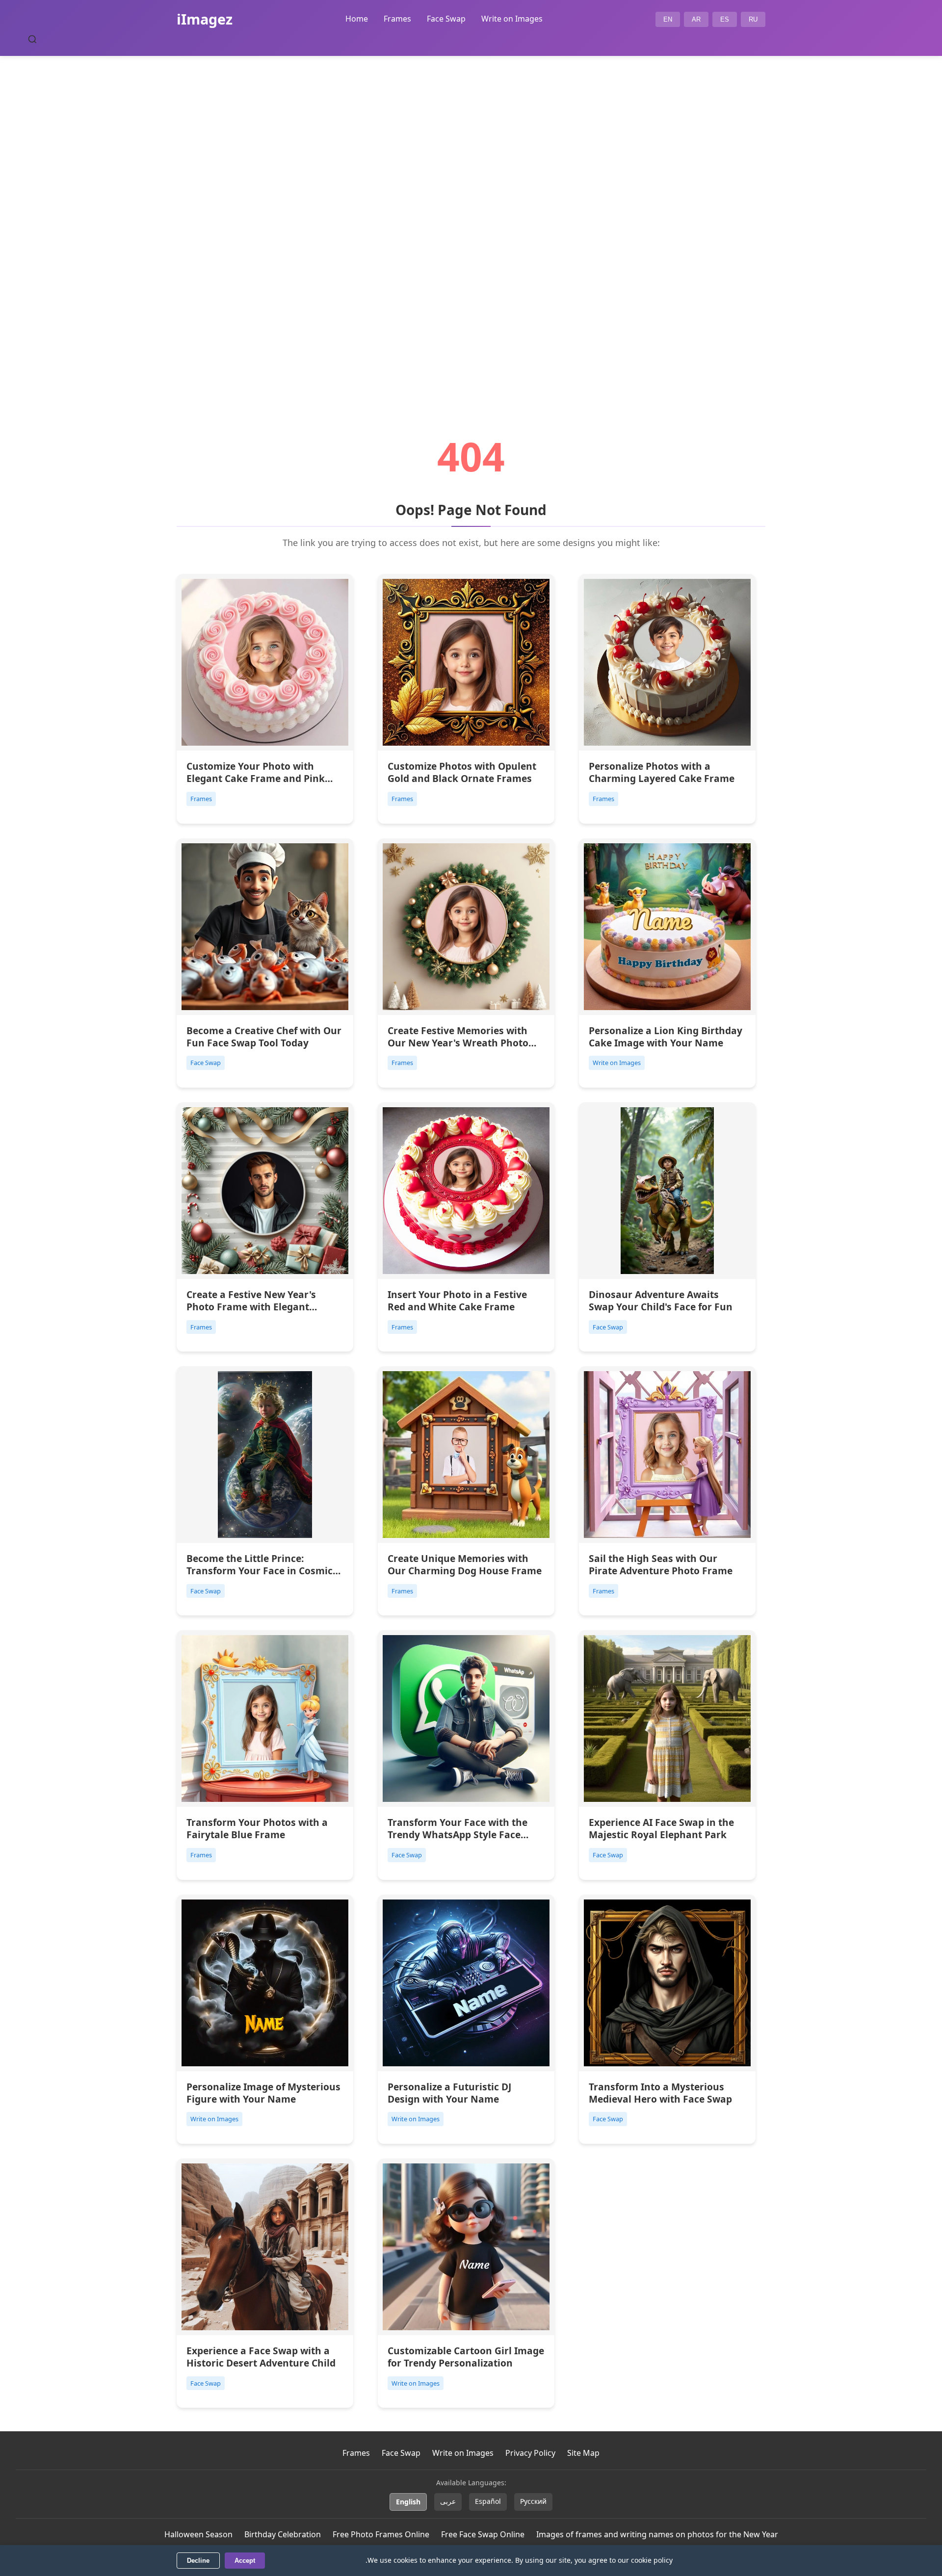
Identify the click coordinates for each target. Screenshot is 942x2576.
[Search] (32, 39)
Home (357, 19)
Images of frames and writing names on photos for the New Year (657, 2534)
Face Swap (446, 19)
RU (753, 19)
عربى (448, 2501)
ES (725, 19)
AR (696, 19)
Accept (245, 2561)
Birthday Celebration (283, 2534)
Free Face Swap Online (483, 2534)
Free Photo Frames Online (381, 2534)
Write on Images (512, 19)
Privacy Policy (530, 2453)
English (408, 2502)
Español (488, 2501)
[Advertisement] (471, 219)
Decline (198, 2561)
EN (668, 19)
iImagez (205, 19)
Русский (533, 2501)
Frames (397, 19)
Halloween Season (198, 2534)
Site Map (583, 2453)
